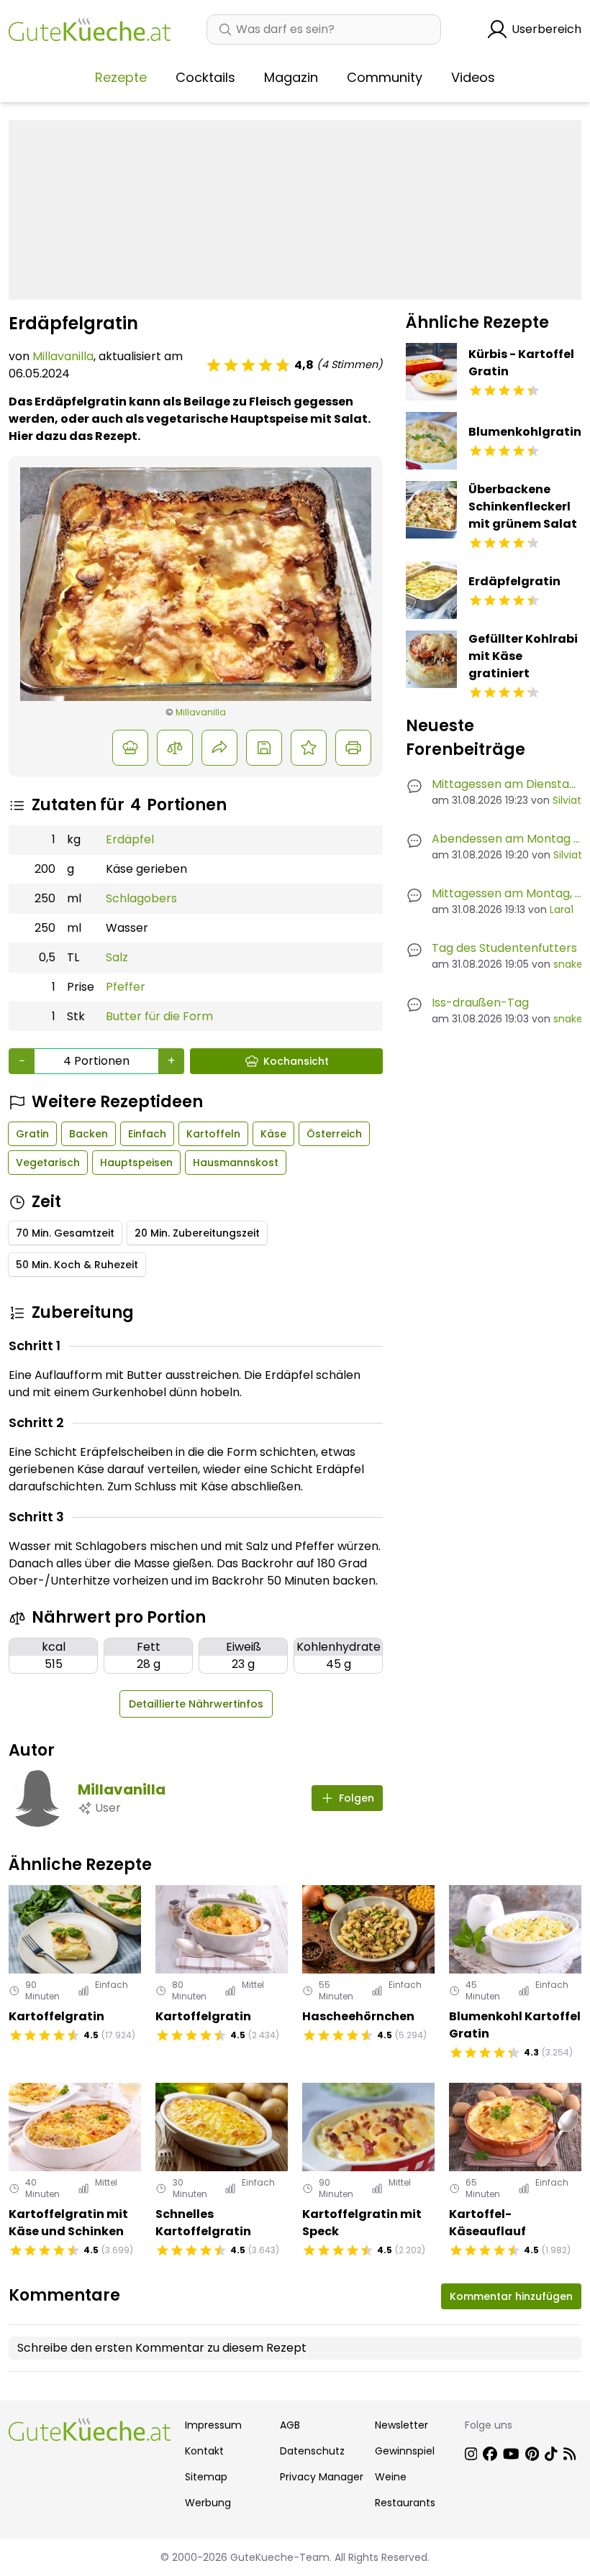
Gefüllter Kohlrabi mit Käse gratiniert (523, 656)
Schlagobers (141, 898)
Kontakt (204, 2451)
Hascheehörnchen (358, 2016)
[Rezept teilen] (219, 748)
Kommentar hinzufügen (511, 2296)
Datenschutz (312, 2451)
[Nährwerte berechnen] (175, 748)
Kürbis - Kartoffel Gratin (521, 363)
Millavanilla (63, 356)
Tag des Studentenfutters (504, 948)
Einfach (147, 1134)
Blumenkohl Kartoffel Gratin (515, 2025)
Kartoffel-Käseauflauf (487, 2223)
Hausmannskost (236, 1163)
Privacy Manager (322, 2477)
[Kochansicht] (130, 748)
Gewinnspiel (405, 2451)
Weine (391, 2477)
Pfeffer (126, 987)
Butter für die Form (159, 1016)
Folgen (357, 1798)
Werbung (208, 2503)
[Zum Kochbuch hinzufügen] (264, 748)
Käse (273, 1134)
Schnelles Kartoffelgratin (203, 2223)
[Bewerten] (309, 748)
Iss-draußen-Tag (480, 1003)
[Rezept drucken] (353, 748)
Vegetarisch (48, 1163)
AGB (290, 2425)
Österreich (334, 1134)
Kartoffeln (213, 1134)
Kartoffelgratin (56, 2016)
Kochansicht (296, 1061)
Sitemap (206, 2477)
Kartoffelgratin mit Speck (362, 2223)
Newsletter (401, 2425)
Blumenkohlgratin (525, 432)
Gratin (32, 1134)
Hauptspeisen (136, 1163)
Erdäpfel (130, 839)
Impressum (213, 2425)
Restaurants (405, 2503)
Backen (88, 1134)
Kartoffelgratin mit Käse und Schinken (68, 2223)
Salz (117, 957)
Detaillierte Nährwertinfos (196, 1704)
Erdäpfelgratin (514, 581)
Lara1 (562, 909)
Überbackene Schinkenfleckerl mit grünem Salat (523, 507)
